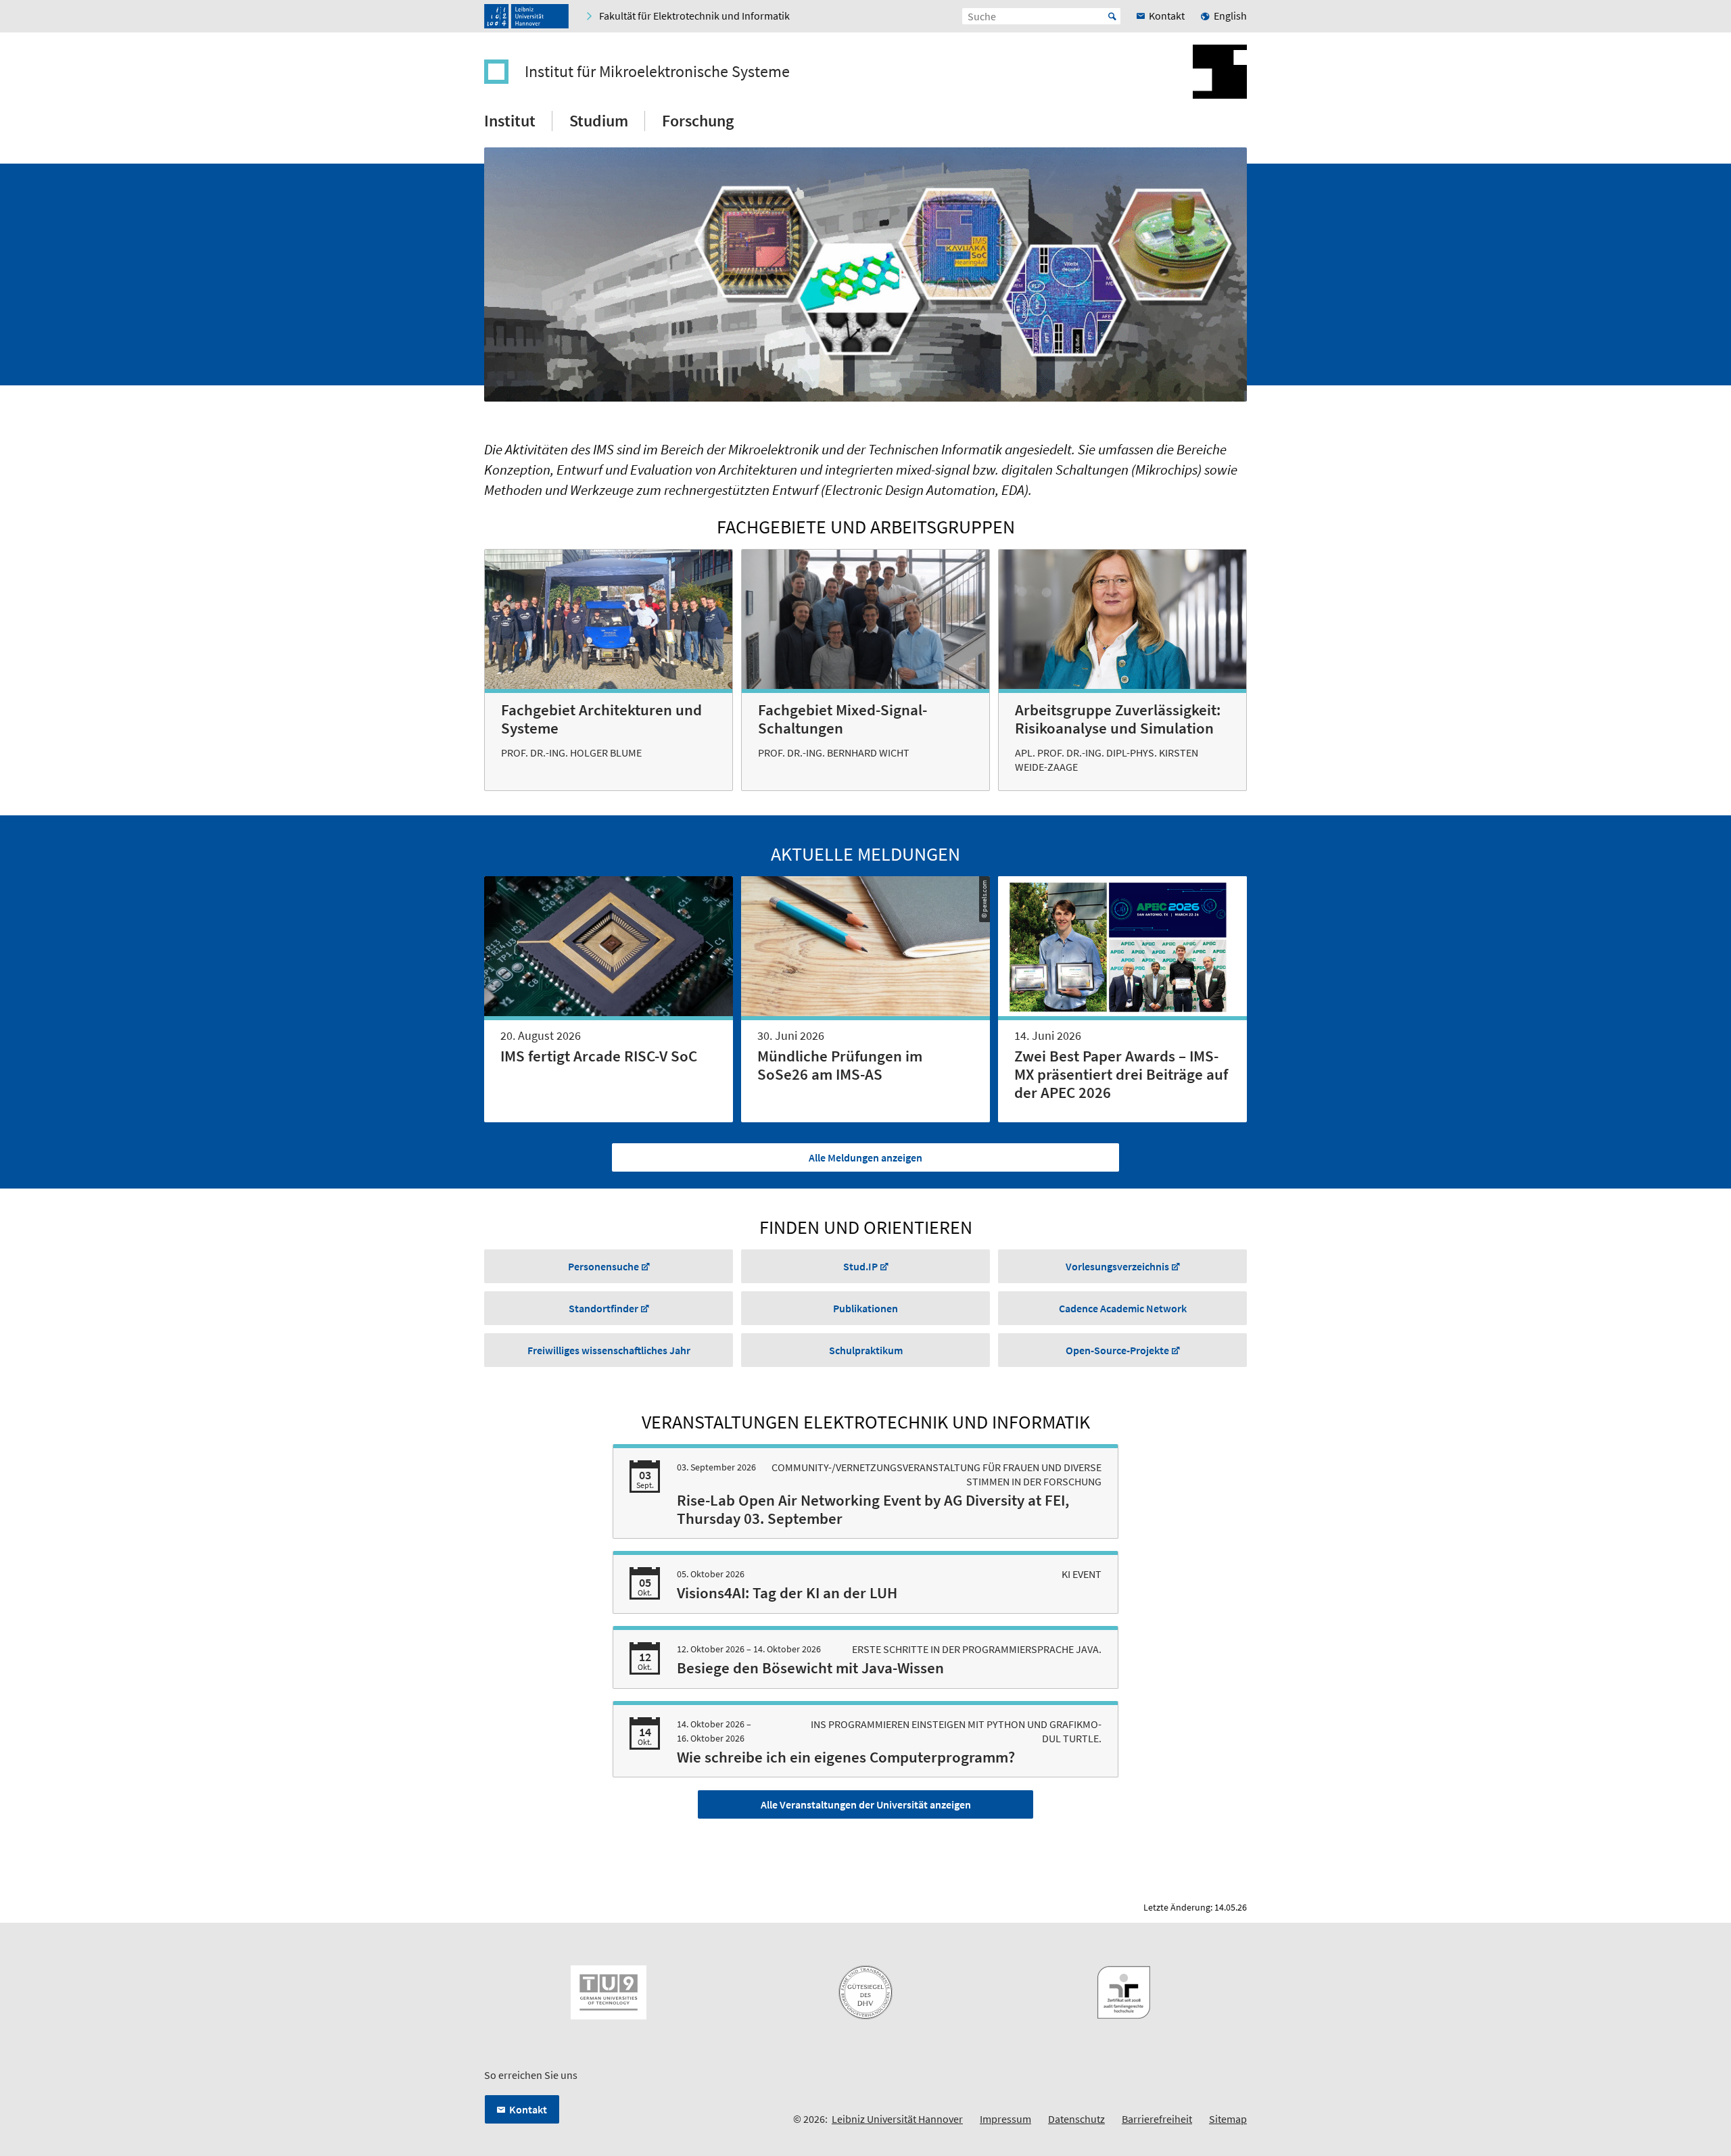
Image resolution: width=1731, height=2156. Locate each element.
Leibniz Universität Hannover (897, 2119)
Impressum (1005, 2119)
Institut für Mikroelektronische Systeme (657, 72)
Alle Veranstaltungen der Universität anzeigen (866, 1804)
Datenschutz (1076, 2119)
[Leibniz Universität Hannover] (526, 16)
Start (1112, 16)
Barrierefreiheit (1157, 2119)
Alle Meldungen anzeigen (865, 1157)
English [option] (1230, 16)
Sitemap (1228, 2119)
